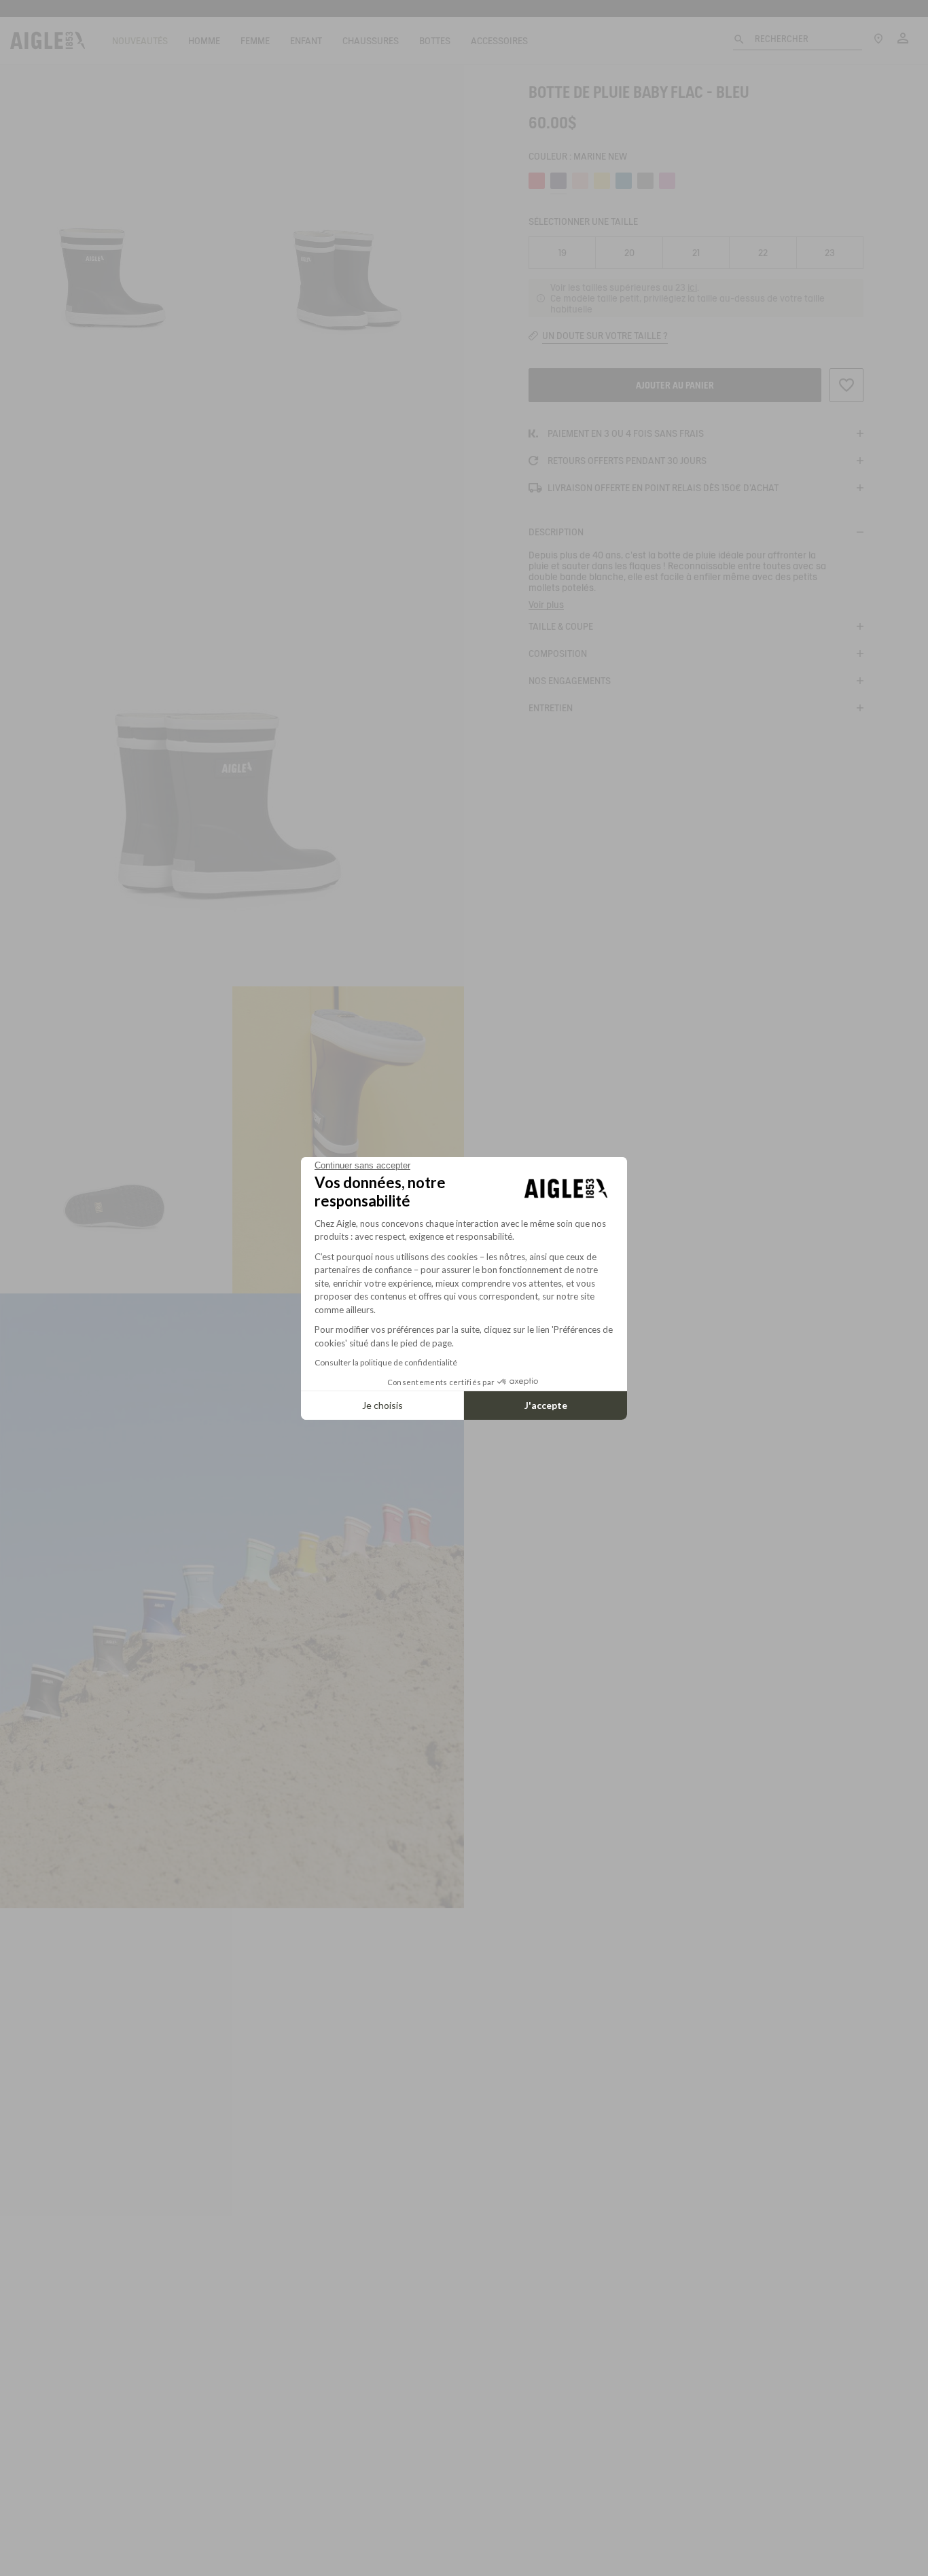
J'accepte (546, 1405)
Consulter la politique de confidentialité (386, 1362)
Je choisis (382, 1405)
